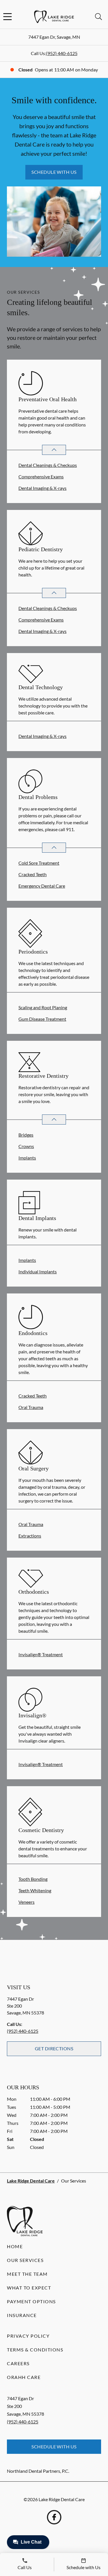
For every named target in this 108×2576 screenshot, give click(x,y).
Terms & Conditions (35, 2350)
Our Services (25, 2260)
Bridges (26, 1135)
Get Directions (54, 2048)
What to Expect (29, 2288)
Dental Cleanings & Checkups (48, 465)
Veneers (26, 1902)
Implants (27, 1158)
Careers (18, 2363)
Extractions (30, 1536)
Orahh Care (24, 2377)
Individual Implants (38, 1272)
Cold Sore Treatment (39, 863)
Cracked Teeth (33, 874)
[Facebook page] (54, 2517)
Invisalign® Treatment (41, 1654)
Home (15, 2246)
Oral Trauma (31, 1407)
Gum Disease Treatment (42, 1019)
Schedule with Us (54, 172)
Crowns (26, 1146)
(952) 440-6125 (62, 53)
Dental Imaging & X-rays (42, 488)
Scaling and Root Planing (43, 1007)
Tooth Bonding (33, 1879)
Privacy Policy (28, 2336)
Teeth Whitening (35, 1890)
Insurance (22, 2315)
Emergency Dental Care (42, 886)
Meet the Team (27, 2274)
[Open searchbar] (98, 17)
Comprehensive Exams (41, 477)
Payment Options (31, 2301)
